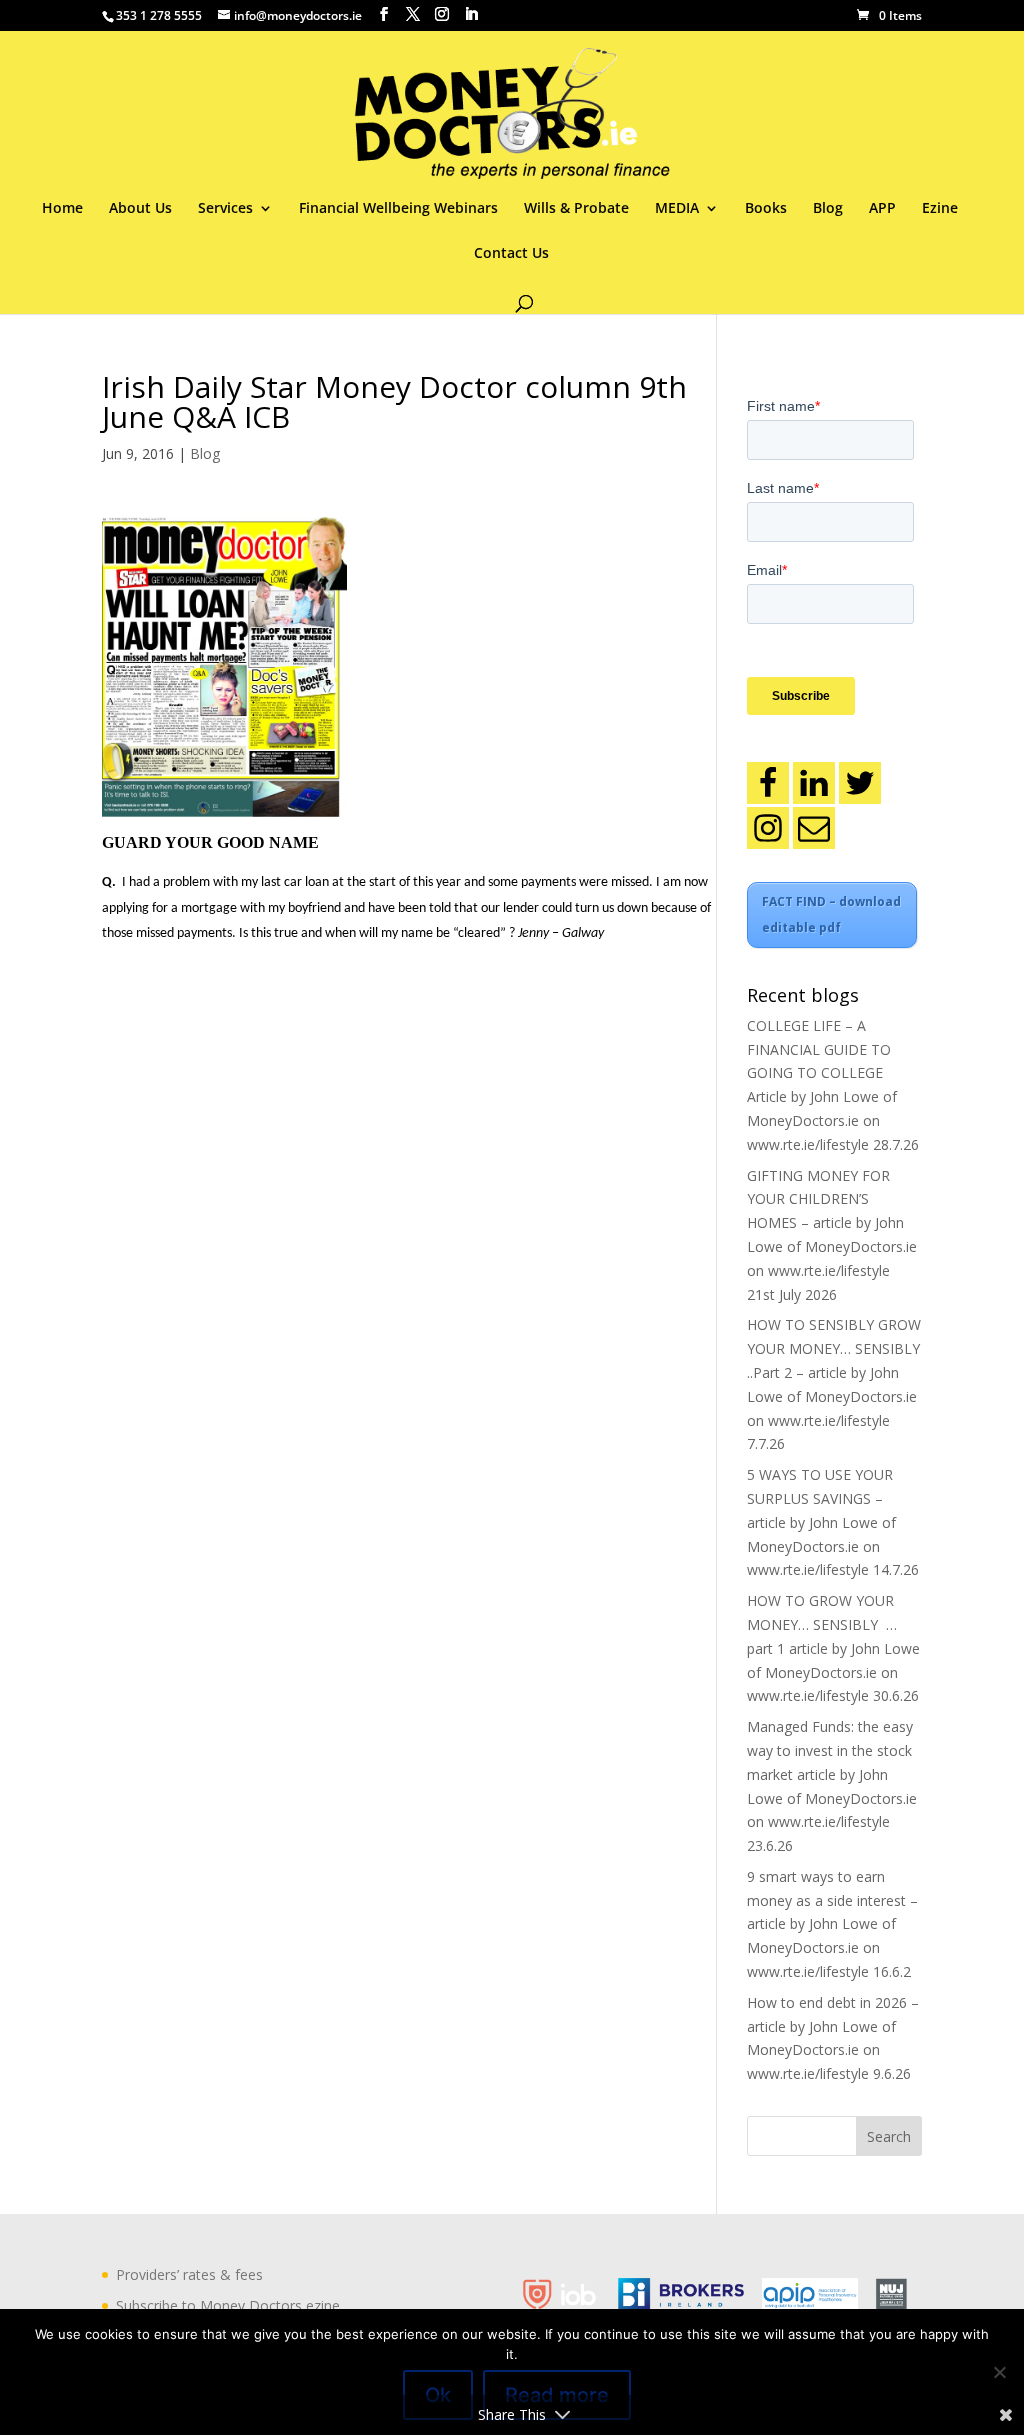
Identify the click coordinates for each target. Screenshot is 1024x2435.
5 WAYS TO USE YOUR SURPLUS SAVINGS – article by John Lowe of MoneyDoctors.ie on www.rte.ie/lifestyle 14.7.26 (833, 1522)
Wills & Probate (576, 209)
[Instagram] (768, 828)
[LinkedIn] (814, 783)
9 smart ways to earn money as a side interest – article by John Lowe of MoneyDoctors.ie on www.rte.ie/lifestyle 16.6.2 (832, 1924)
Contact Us (511, 254)
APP (882, 209)
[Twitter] (860, 783)
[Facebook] (768, 783)
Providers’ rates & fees (189, 2274)
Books (766, 209)
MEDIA (677, 209)
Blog (828, 209)
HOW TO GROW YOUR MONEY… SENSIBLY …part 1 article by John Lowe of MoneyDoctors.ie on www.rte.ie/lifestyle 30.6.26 (833, 1648)
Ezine (940, 209)
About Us (140, 209)
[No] (999, 2372)
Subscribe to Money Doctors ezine (228, 2305)
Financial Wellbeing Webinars (398, 209)
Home (62, 209)
